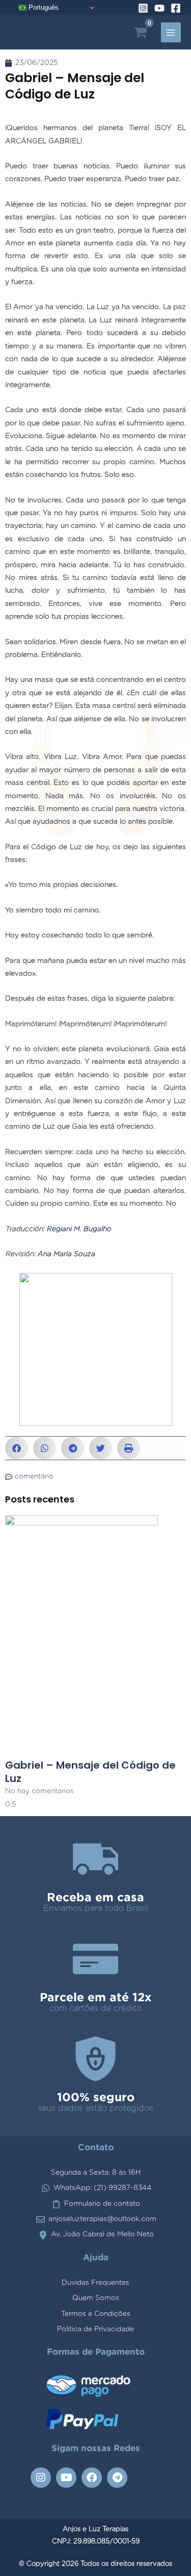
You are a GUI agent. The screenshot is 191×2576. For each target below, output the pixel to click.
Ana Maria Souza (66, 1254)
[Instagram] (143, 8)
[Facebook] (176, 8)
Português (43, 7)
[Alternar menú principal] (171, 32)
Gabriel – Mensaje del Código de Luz (90, 1772)
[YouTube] (159, 8)
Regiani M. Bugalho (79, 1229)
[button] (17, 1448)
